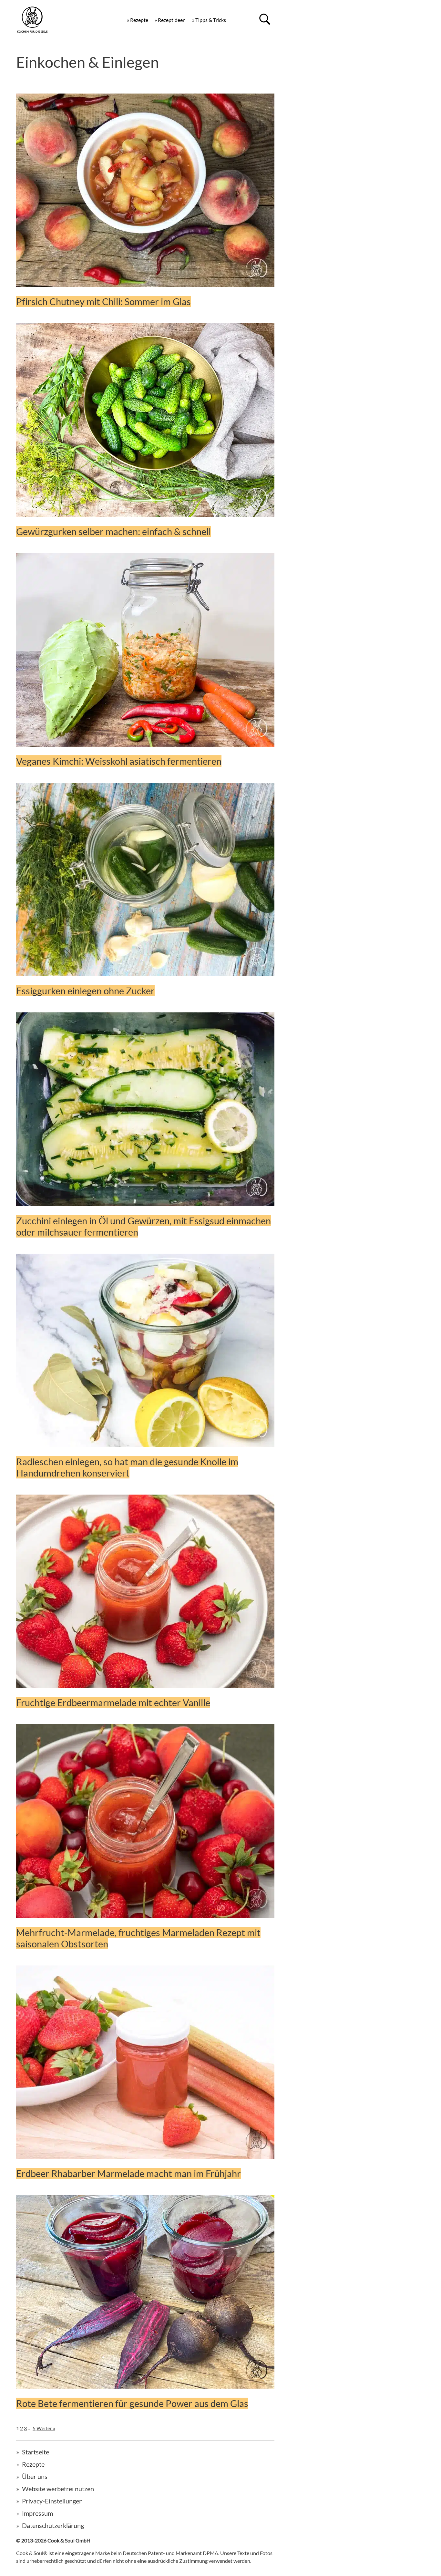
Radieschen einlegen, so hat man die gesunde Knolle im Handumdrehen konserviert (127, 1467)
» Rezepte (138, 20)
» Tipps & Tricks (209, 20)
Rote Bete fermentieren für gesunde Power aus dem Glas (132, 2403)
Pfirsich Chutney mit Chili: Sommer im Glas (103, 301)
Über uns (35, 2476)
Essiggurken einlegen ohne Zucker (85, 991)
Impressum (37, 2513)
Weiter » (46, 2428)
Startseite (36, 2452)
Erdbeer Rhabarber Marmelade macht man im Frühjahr (128, 2173)
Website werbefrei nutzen (58, 2489)
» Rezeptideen (170, 20)
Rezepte (33, 2464)
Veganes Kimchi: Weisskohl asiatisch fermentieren (119, 761)
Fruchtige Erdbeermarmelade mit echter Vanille (113, 1702)
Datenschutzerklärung (53, 2525)
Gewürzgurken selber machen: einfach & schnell (113, 531)
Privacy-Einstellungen (52, 2501)
